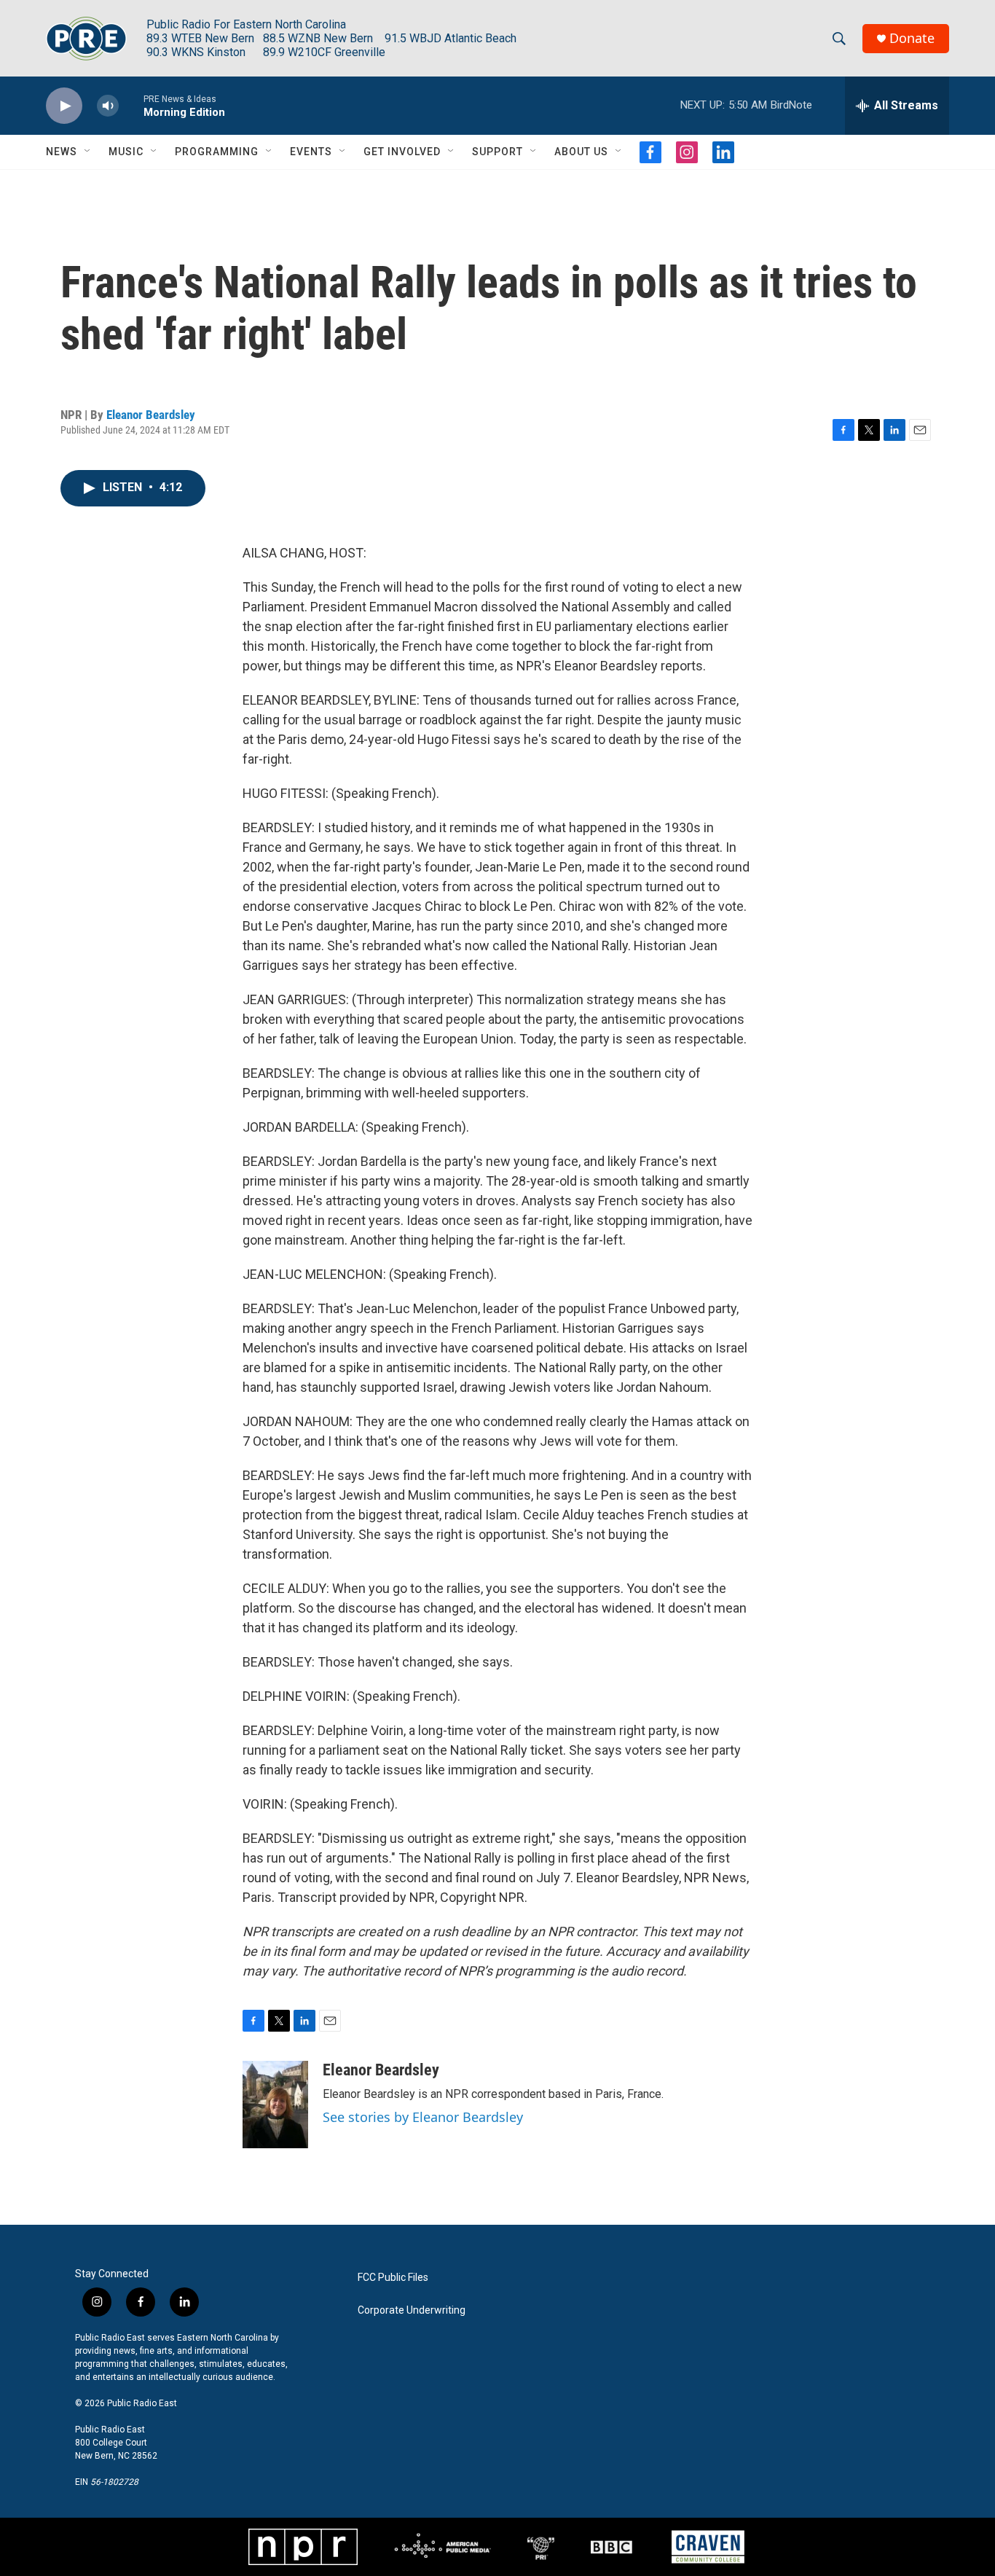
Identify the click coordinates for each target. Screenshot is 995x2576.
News (62, 152)
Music (126, 152)
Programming (217, 152)
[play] (64, 106)
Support (497, 152)
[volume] (108, 106)
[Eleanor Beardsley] (275, 2105)
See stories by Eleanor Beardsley (423, 2117)
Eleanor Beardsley (151, 415)
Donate (912, 38)
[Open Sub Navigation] (88, 152)
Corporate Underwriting (412, 2310)
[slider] (131, 105)
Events (311, 152)
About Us (581, 152)
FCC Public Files (393, 2278)
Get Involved (402, 152)
